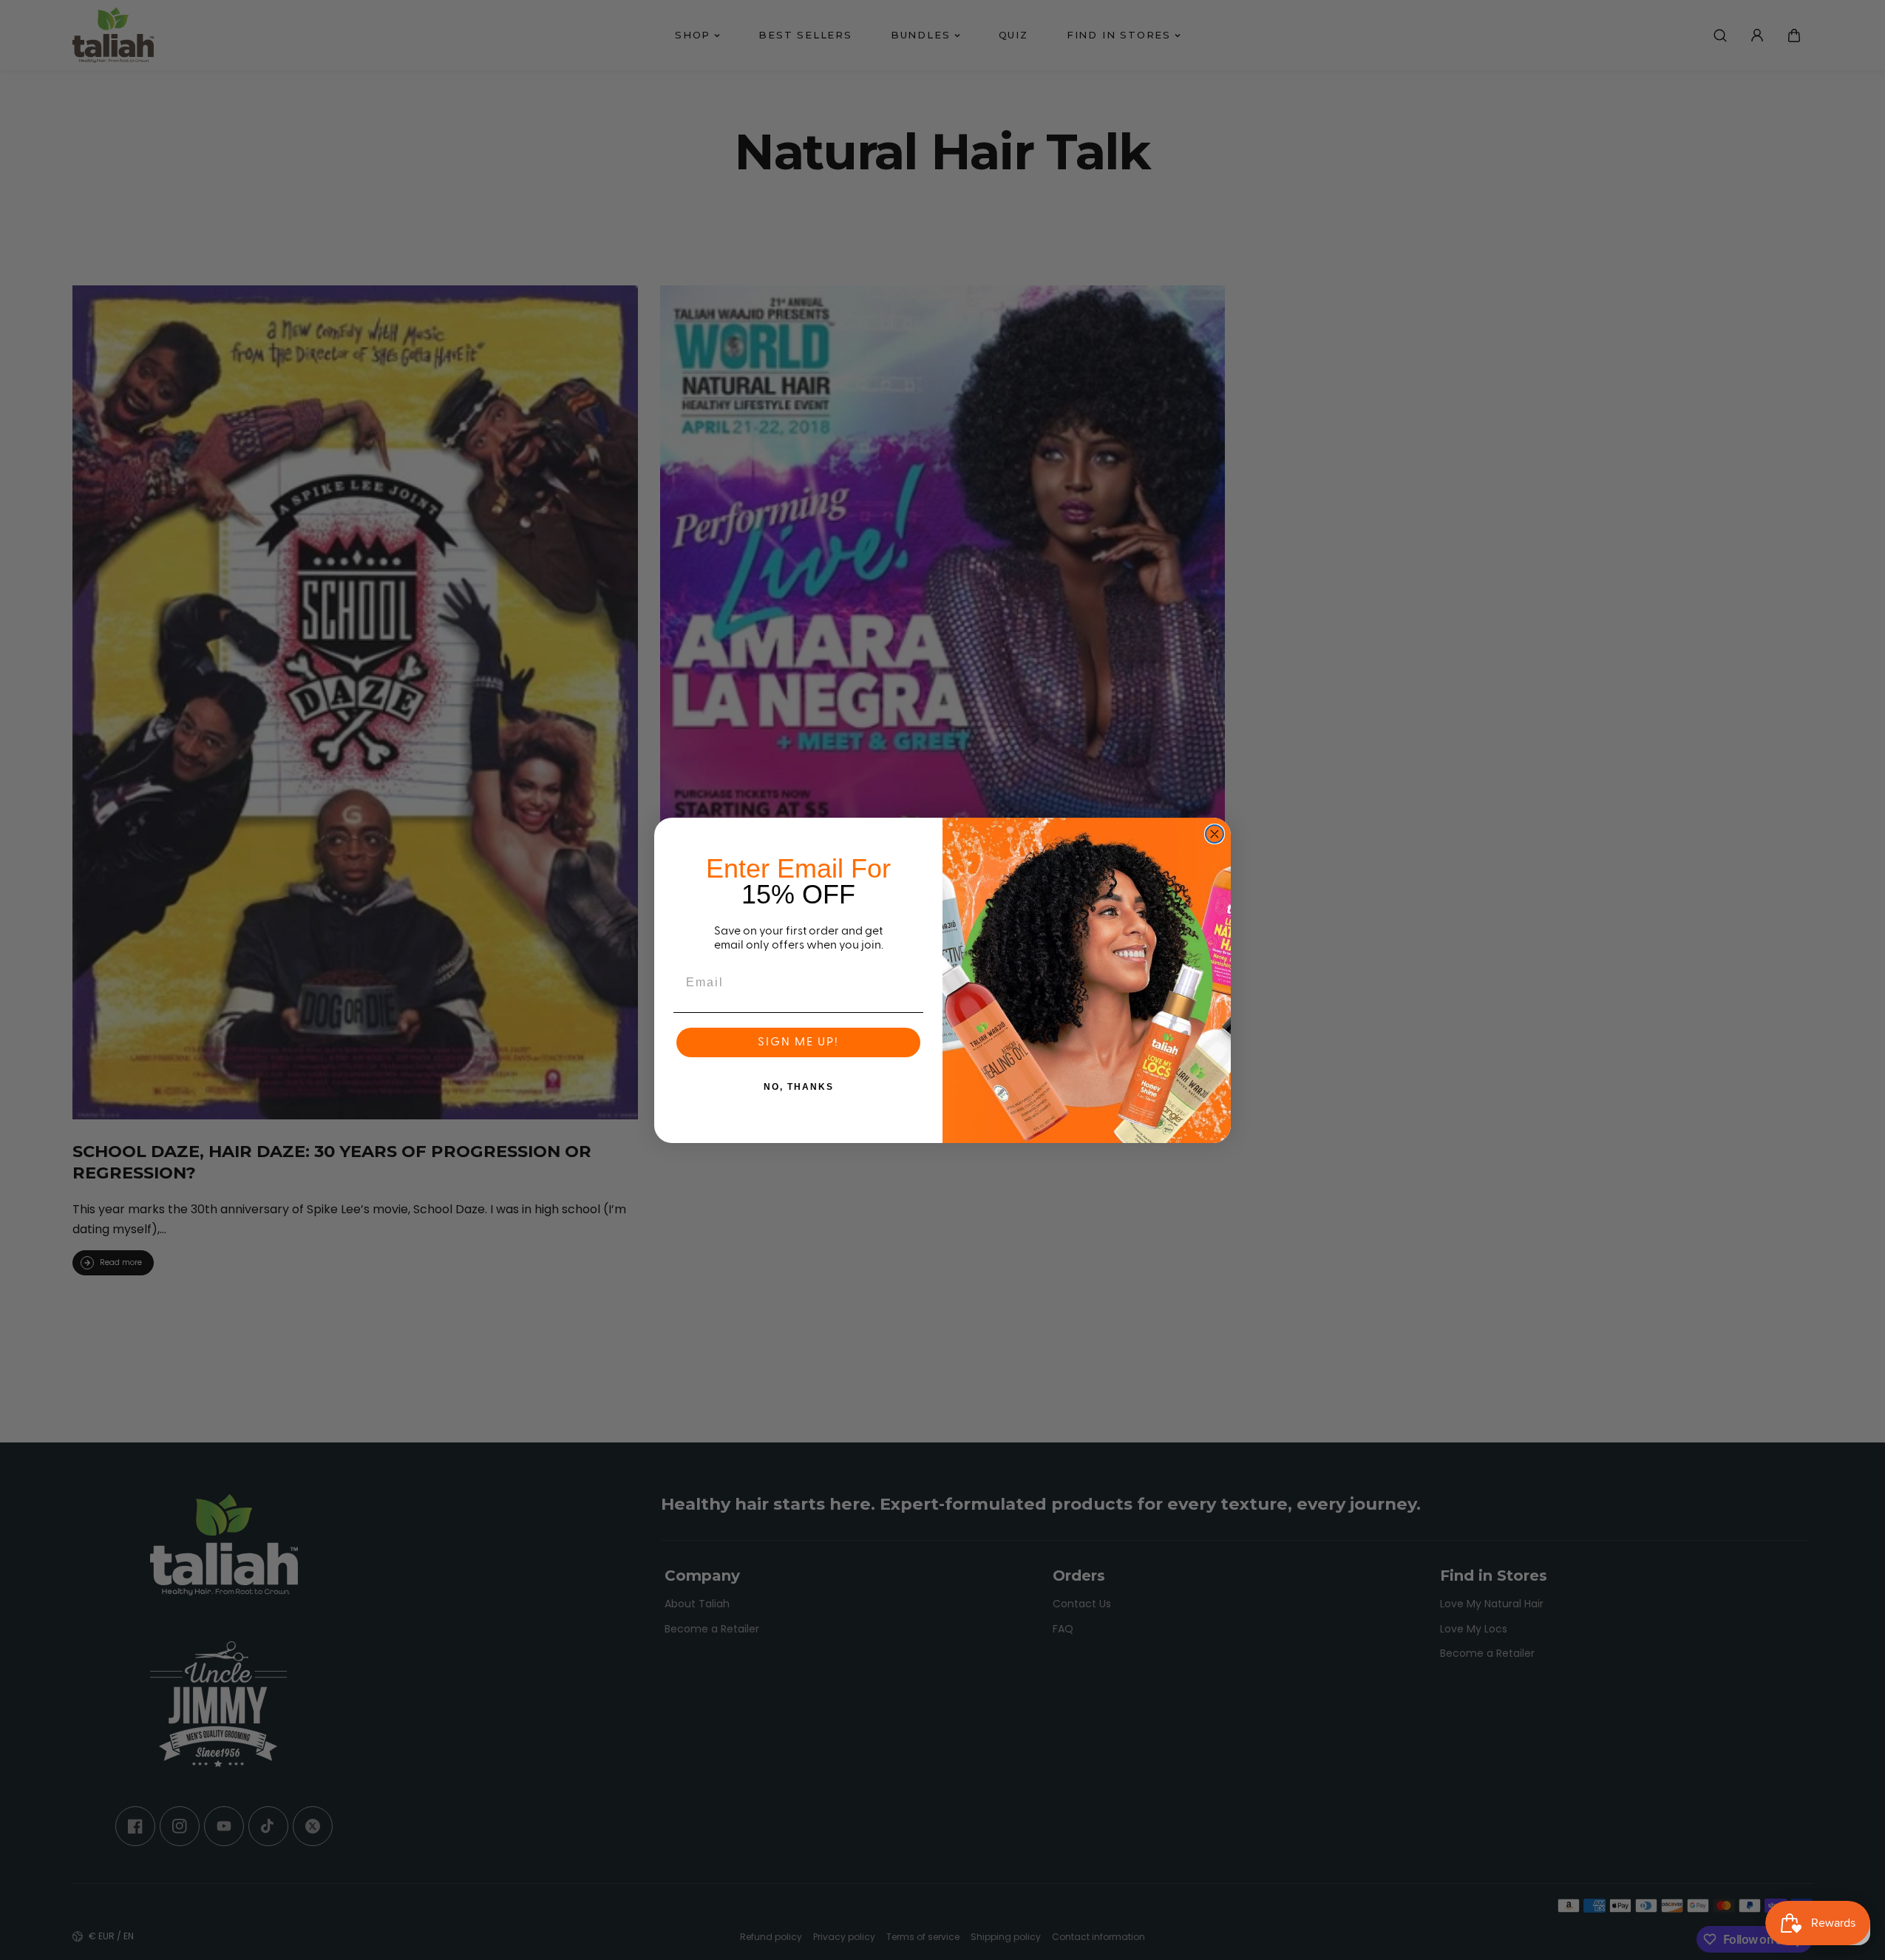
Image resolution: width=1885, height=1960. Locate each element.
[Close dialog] (1215, 834)
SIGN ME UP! (798, 1042)
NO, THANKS (799, 1087)
